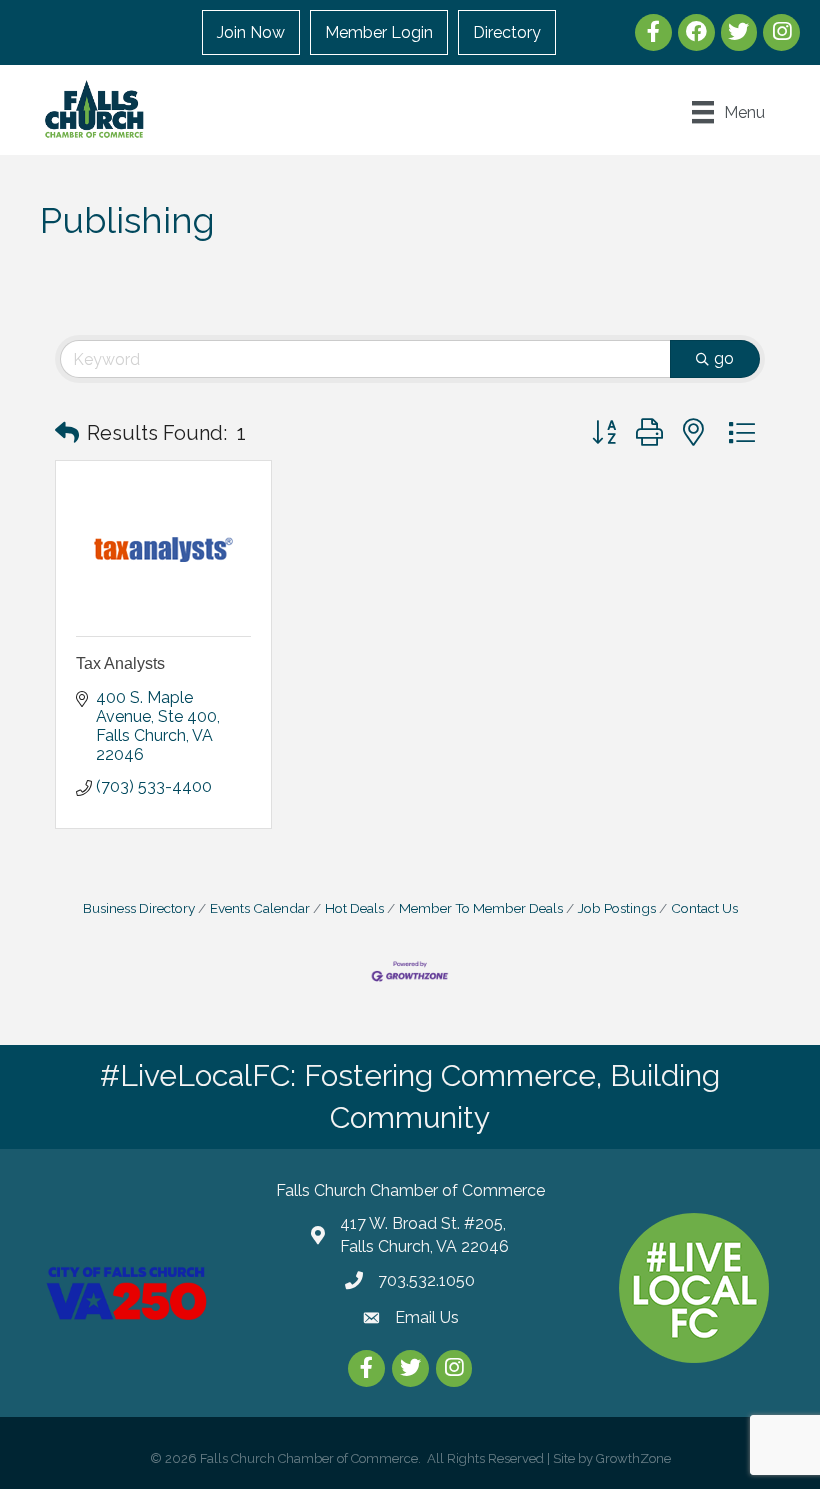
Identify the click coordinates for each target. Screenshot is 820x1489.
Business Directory (139, 908)
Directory (507, 32)
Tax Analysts (120, 663)
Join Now (251, 32)
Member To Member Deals (481, 908)
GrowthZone (633, 1458)
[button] (67, 433)
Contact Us (704, 908)
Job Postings (617, 908)
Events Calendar (260, 908)
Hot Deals (354, 908)
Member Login (379, 32)
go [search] (724, 358)
